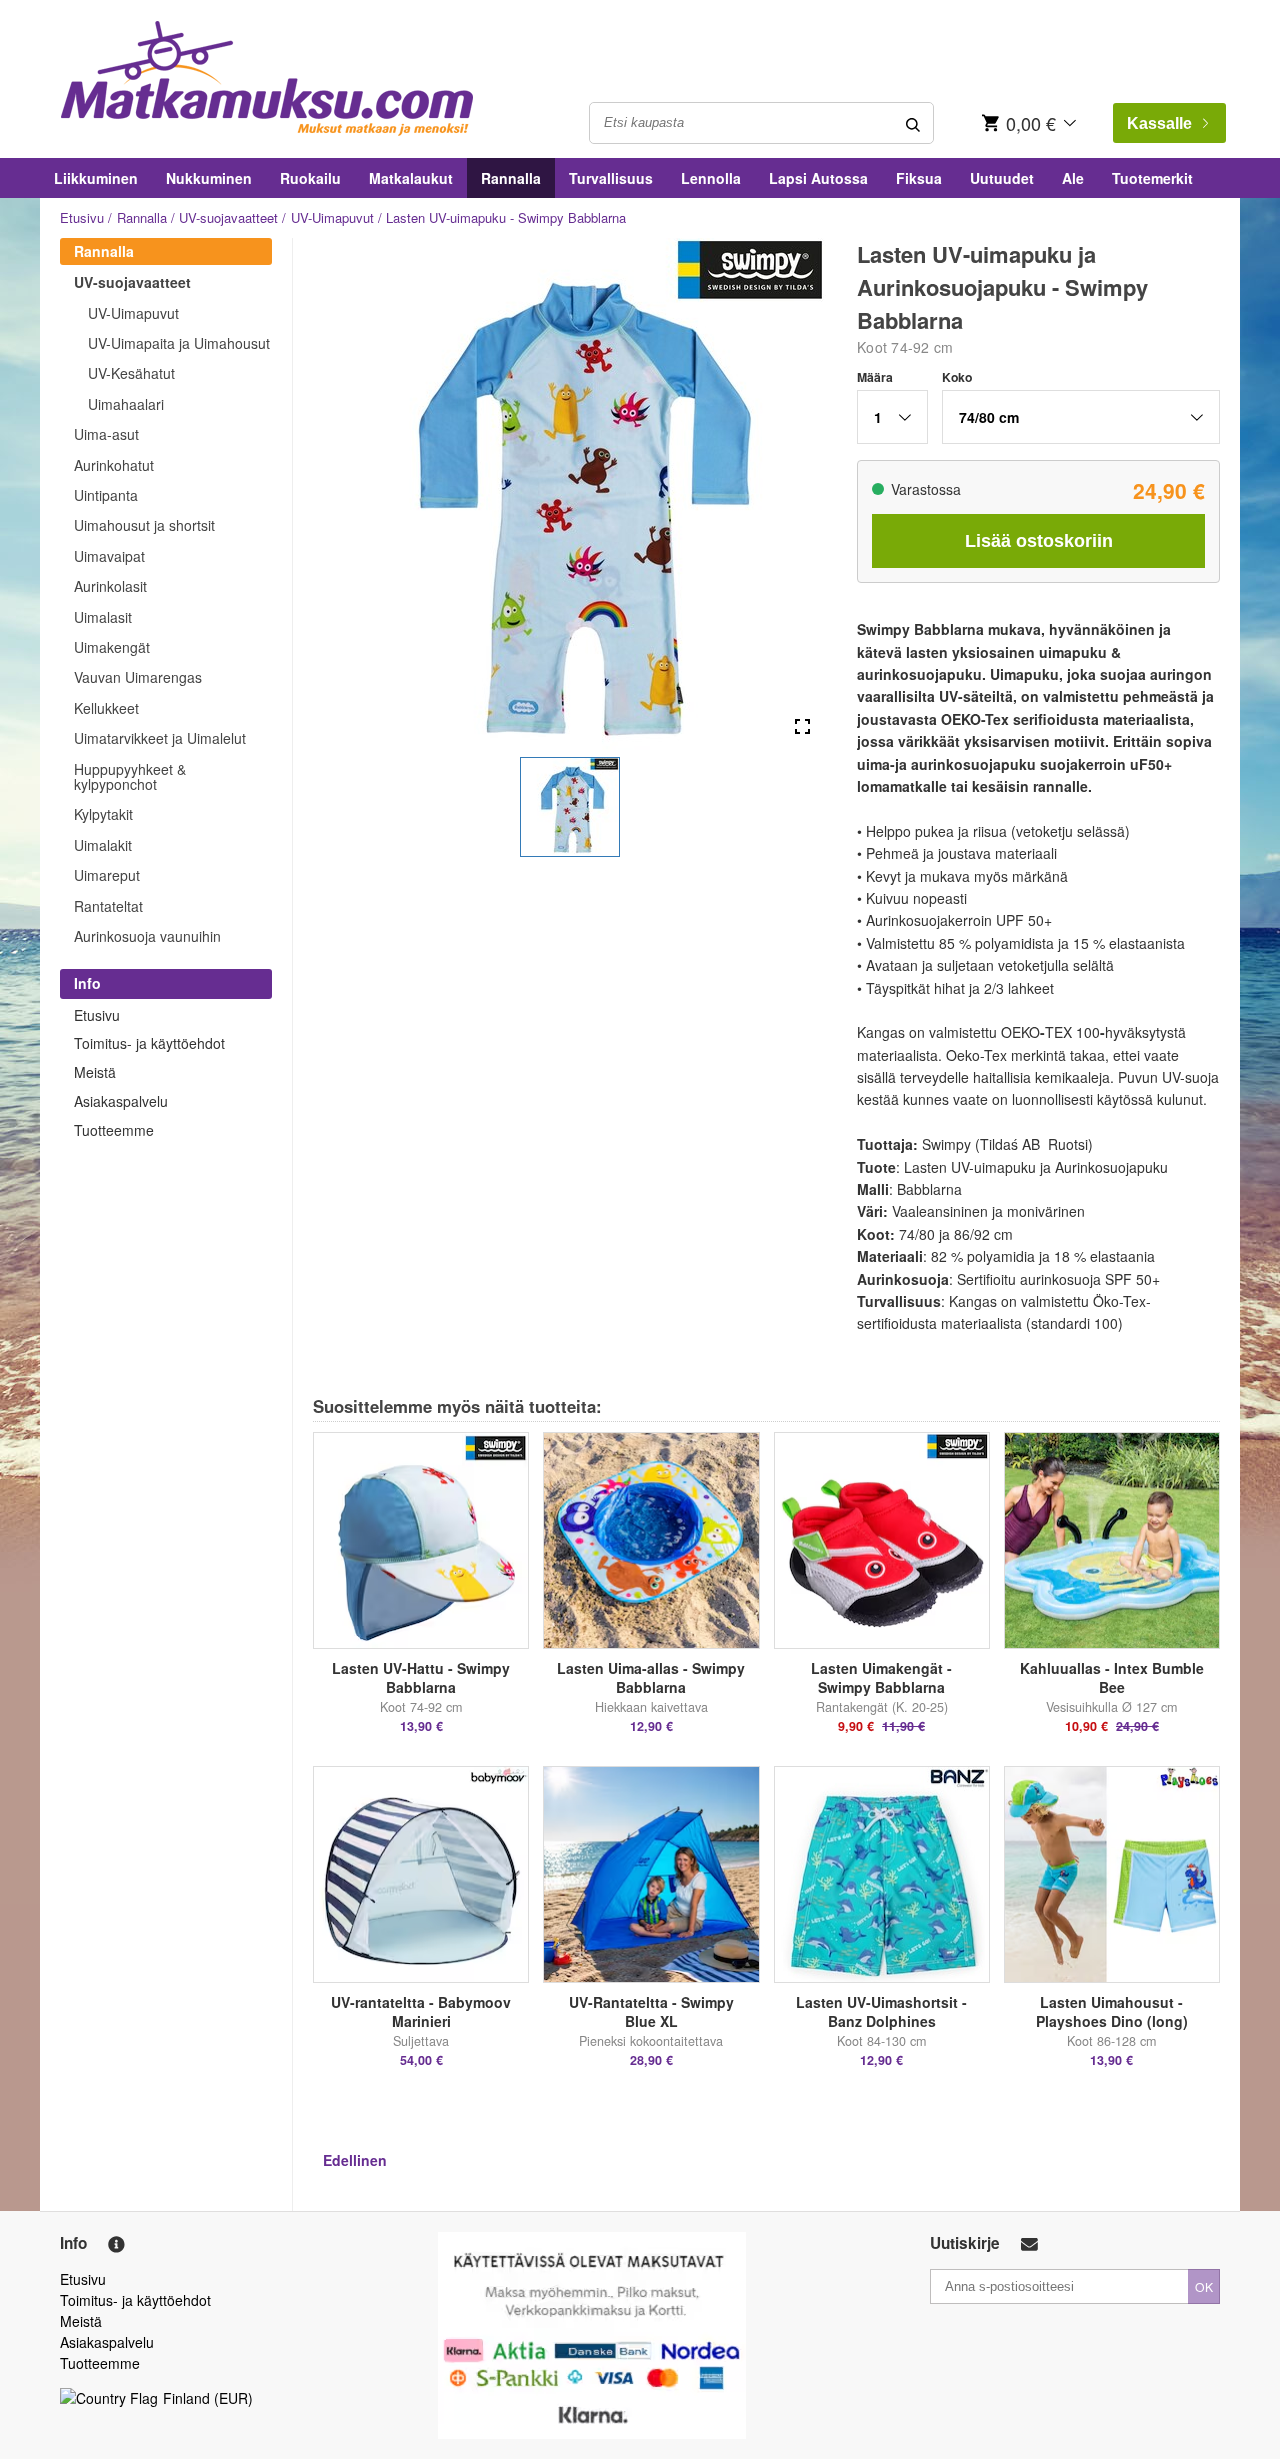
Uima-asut (106, 434)
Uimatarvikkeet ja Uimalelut (160, 738)
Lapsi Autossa (818, 178)
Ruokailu (310, 178)
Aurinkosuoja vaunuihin (147, 936)
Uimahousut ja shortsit (144, 525)
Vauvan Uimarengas (138, 677)
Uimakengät (112, 647)
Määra (875, 377)
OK (1204, 2286)
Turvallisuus (611, 178)
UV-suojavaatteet (228, 217)
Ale (1073, 178)
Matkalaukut (411, 178)
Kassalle (1159, 123)
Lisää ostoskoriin (1039, 541)
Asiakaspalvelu (121, 1101)
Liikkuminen (96, 178)
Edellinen (355, 2160)
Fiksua (919, 178)
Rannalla (511, 178)
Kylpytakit (103, 814)
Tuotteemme (114, 1130)
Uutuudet (1002, 178)
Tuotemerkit (1152, 178)
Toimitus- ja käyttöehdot (149, 1043)
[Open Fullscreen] (802, 727)
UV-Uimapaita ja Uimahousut (179, 343)
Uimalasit (103, 617)
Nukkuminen (209, 178)
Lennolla (711, 178)
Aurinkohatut (114, 465)
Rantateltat (108, 906)
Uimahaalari (126, 404)
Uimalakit (103, 845)
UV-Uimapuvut (332, 217)
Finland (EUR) (208, 2398)
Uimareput (107, 875)
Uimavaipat (109, 556)
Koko (957, 377)
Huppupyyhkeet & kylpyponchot (130, 776)
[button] (570, 807)
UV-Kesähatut (131, 373)
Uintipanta (106, 495)
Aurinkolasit (110, 586)
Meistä (95, 1072)
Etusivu (82, 217)
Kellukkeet (106, 708)
